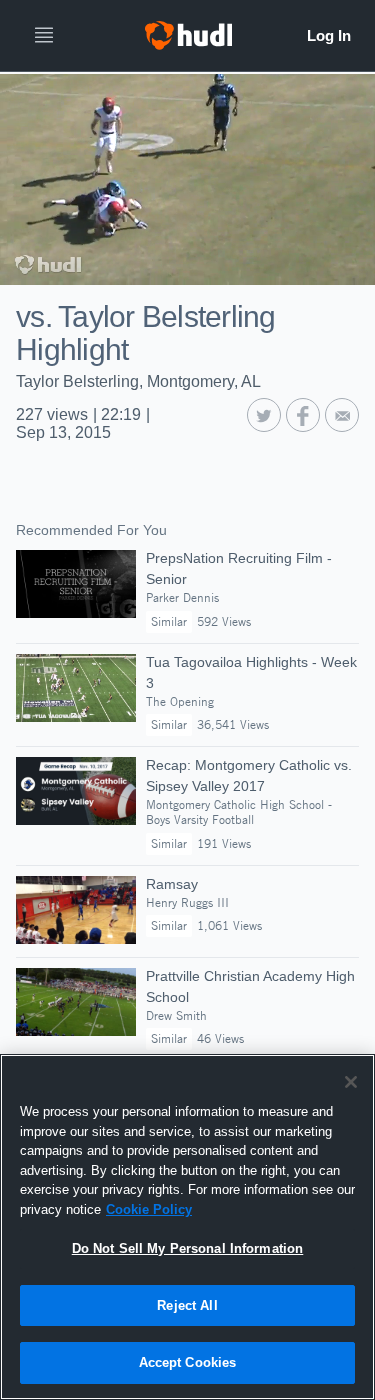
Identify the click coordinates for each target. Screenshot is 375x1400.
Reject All (187, 1305)
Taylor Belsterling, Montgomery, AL (138, 381)
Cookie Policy (149, 1209)
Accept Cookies (188, 1362)
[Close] (351, 1082)
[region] (187, 1227)
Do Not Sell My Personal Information (188, 1248)
